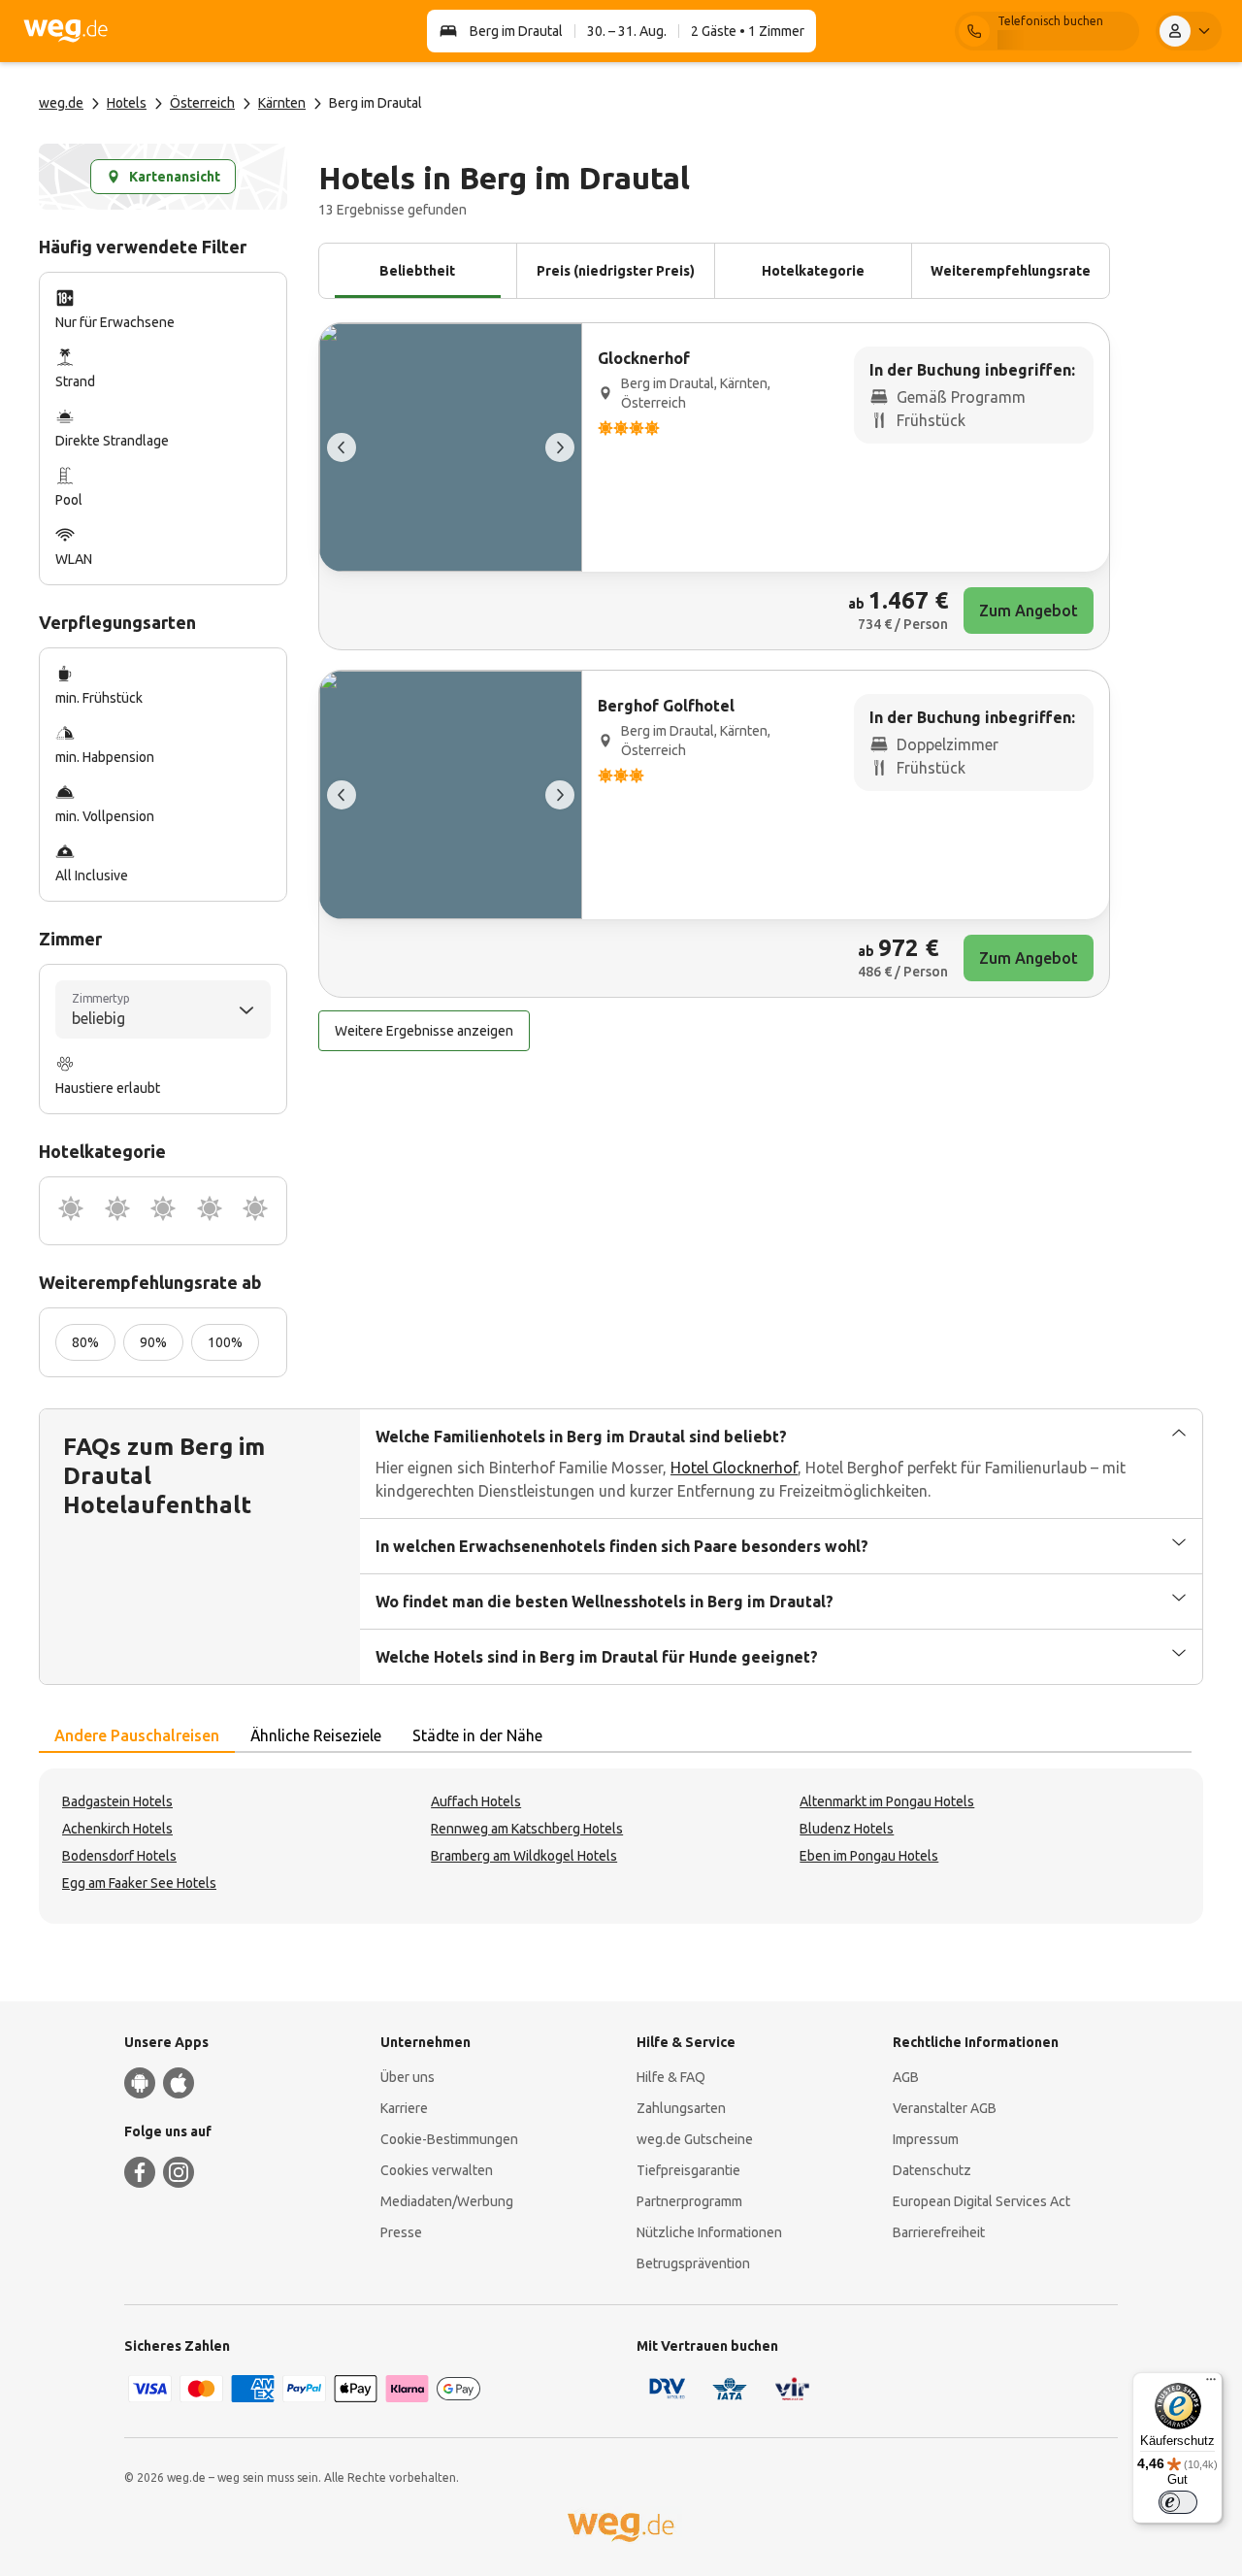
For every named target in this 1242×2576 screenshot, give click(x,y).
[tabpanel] (621, 1846)
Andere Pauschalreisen (137, 1735)
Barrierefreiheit (939, 2232)
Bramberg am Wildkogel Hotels (524, 1856)
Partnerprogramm (689, 2201)
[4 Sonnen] (210, 1211)
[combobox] (163, 1009)
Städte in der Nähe (477, 1735)
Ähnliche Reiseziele (316, 1735)
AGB (906, 2077)
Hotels (127, 103)
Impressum (926, 2139)
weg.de (61, 103)
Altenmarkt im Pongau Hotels (887, 1801)
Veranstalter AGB (945, 2108)
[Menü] (1211, 2384)
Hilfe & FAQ (671, 2077)
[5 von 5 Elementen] (342, 447)
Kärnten (282, 103)
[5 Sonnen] (255, 1211)
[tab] (137, 1736)
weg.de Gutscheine (695, 2139)
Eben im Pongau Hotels (869, 1856)
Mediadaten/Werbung (447, 2201)
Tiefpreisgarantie (688, 2170)
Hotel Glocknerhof (734, 1468)
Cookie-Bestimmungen (449, 2139)
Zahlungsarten (681, 2108)
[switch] (1178, 2502)
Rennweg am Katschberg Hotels (527, 1829)
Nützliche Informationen (709, 2232)
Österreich (202, 103)
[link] (714, 486)
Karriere (404, 2108)
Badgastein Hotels (117, 1801)
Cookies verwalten (437, 2170)
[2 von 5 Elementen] (560, 447)
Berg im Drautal (516, 31)
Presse (401, 2232)
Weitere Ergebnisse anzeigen (424, 1031)
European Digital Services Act (981, 2201)
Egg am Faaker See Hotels (139, 1883)
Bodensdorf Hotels (119, 1856)
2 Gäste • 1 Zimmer (748, 31)
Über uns (408, 2077)
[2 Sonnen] (117, 1211)
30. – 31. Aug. (627, 31)
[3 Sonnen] (163, 1211)
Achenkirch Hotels (117, 1829)
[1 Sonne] (71, 1211)
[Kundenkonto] (1189, 31)
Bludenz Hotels (847, 1829)
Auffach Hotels (476, 1801)
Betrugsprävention (693, 2263)
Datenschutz (932, 2170)
